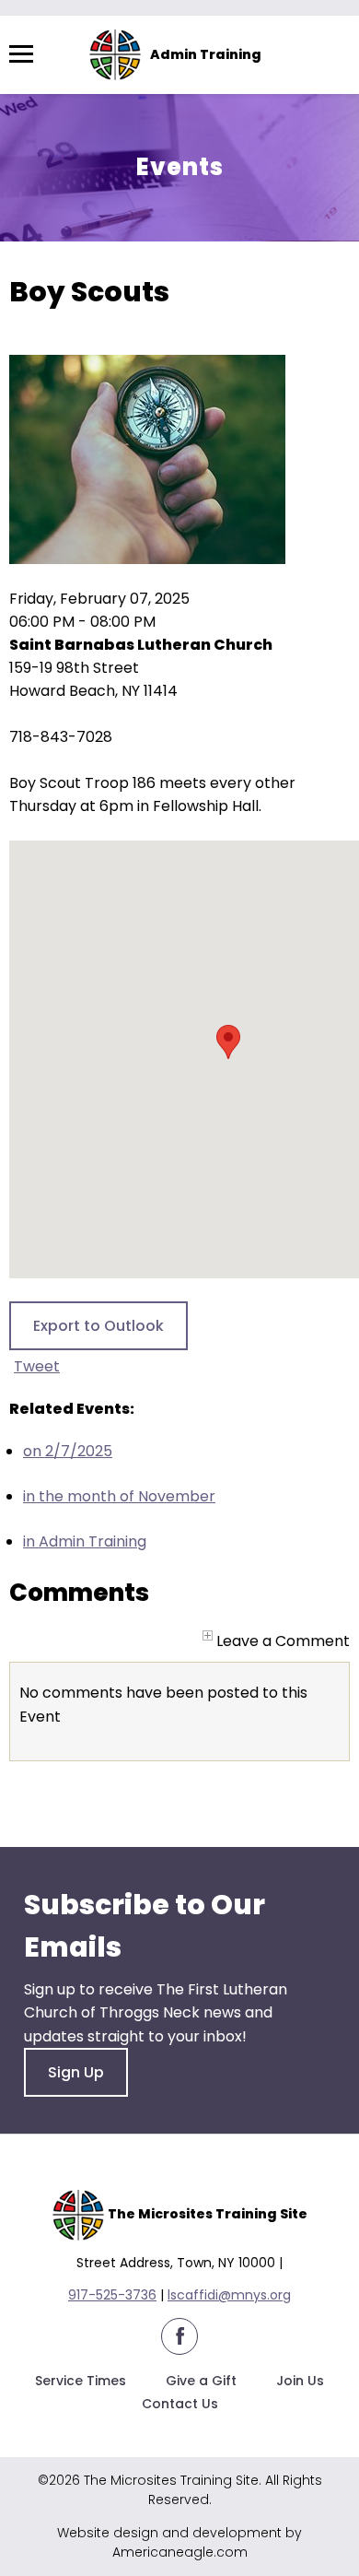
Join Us (300, 2381)
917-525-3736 (112, 2295)
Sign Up (76, 2072)
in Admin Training (85, 1541)
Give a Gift (201, 2381)
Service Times (81, 2381)
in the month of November (119, 1496)
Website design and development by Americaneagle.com (179, 2542)
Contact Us (180, 2404)
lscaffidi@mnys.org (229, 2295)
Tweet (37, 1366)
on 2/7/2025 (68, 1451)
